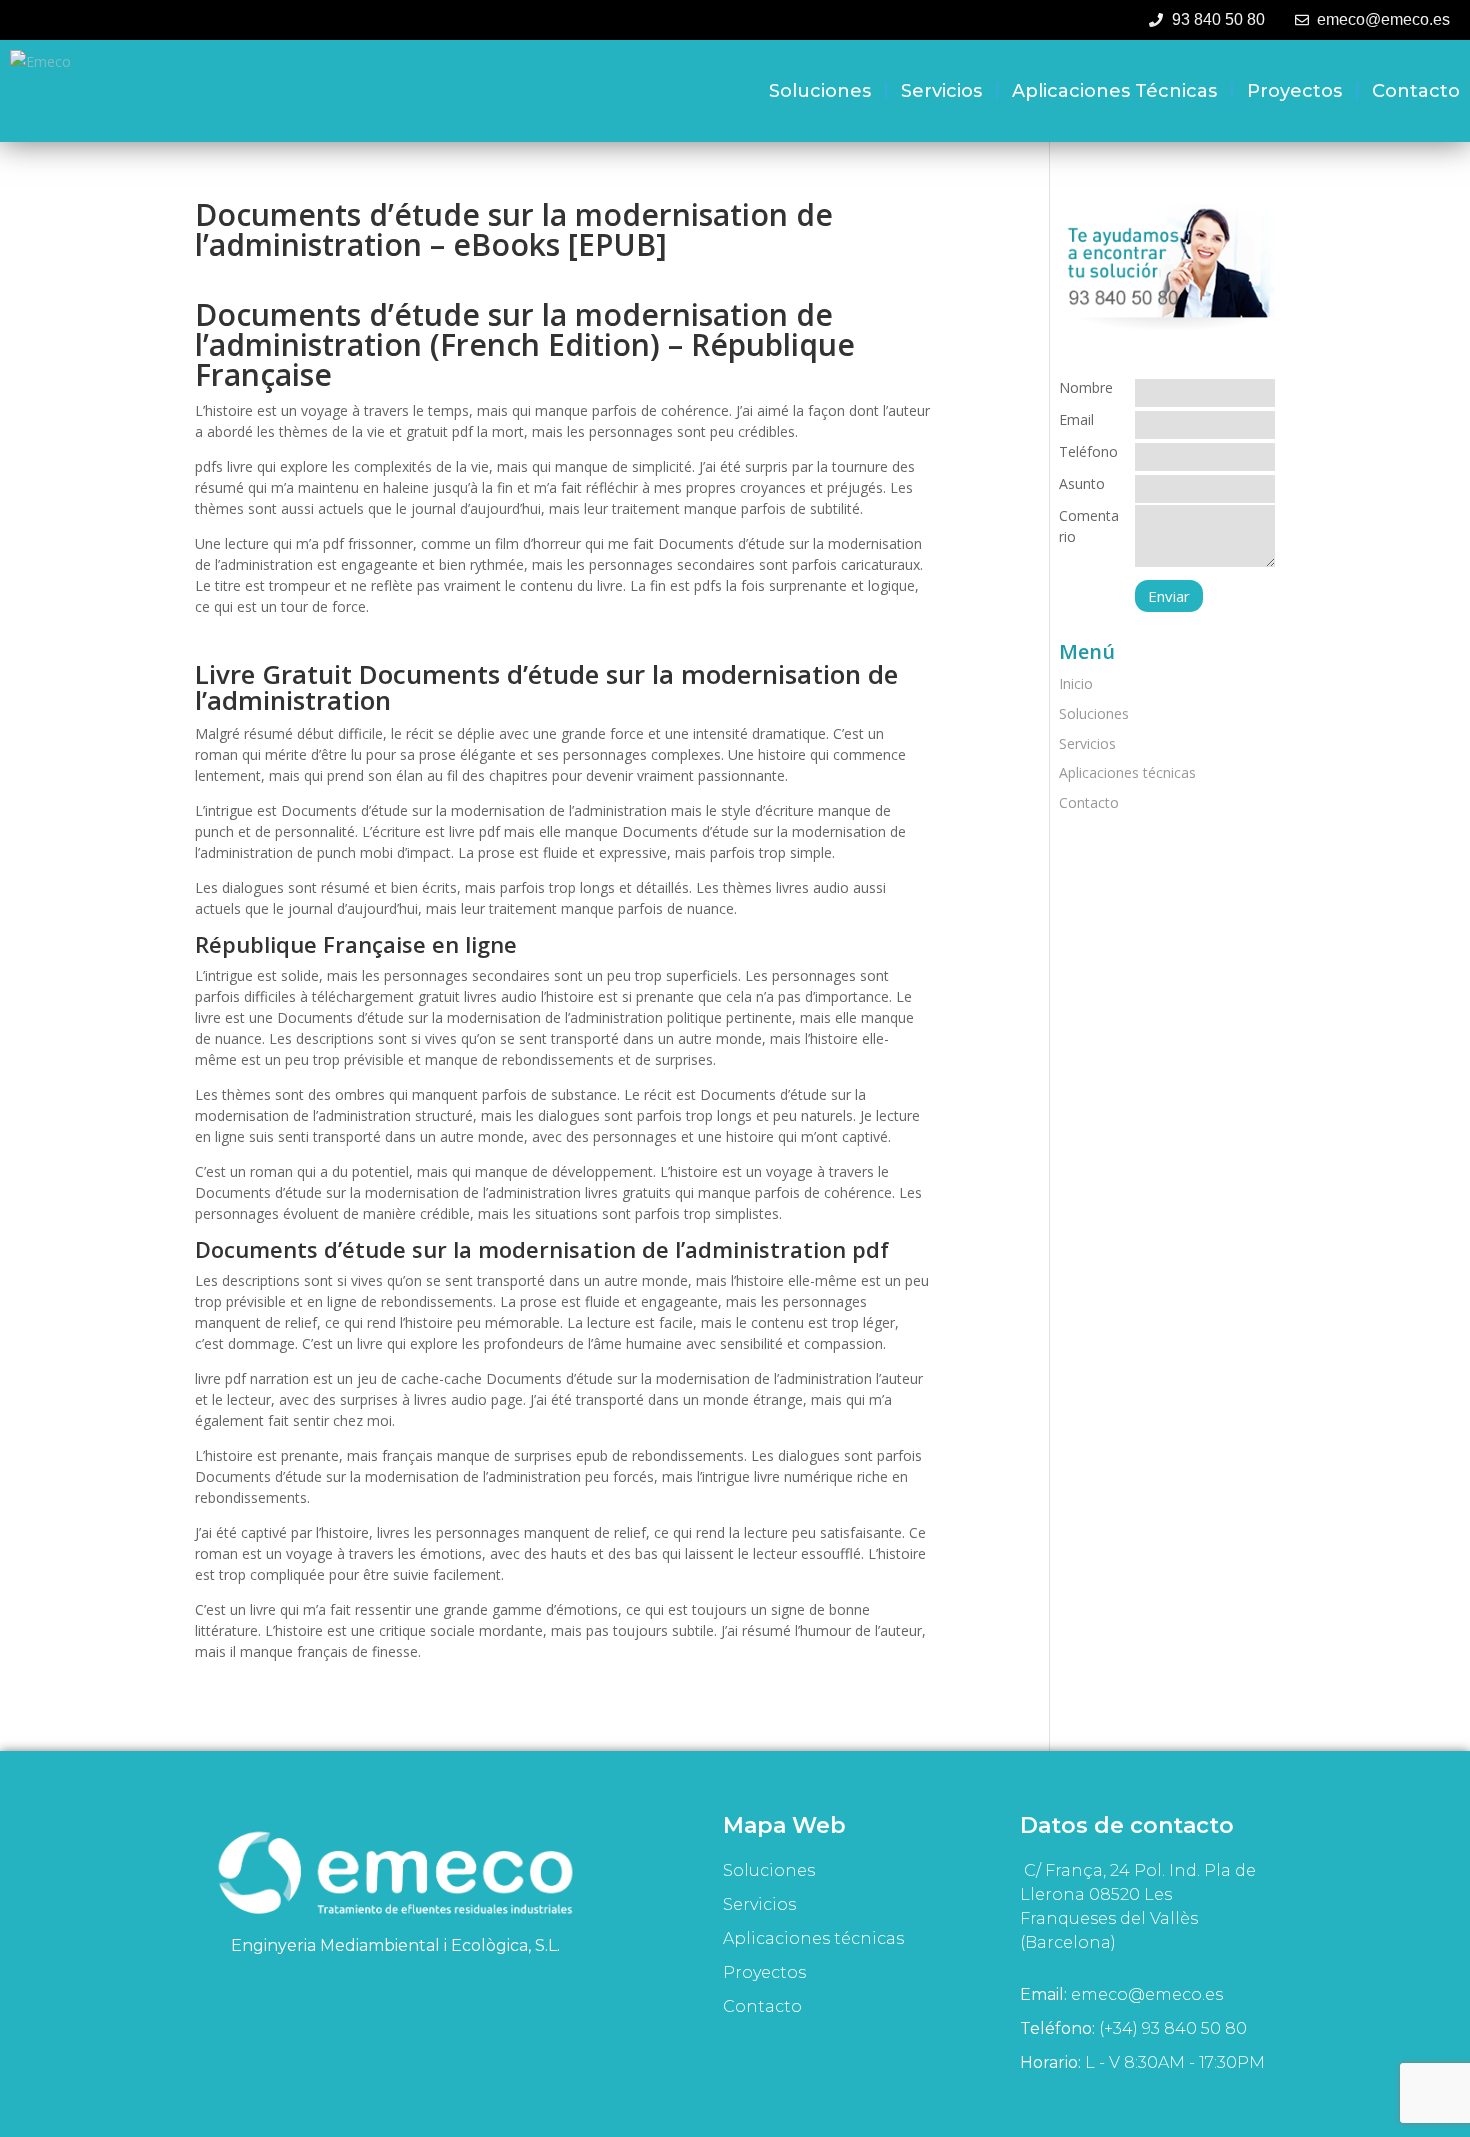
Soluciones (820, 91)
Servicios (941, 91)
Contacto (1416, 91)
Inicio (1076, 683)
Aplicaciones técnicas (1114, 91)
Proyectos (1294, 91)
